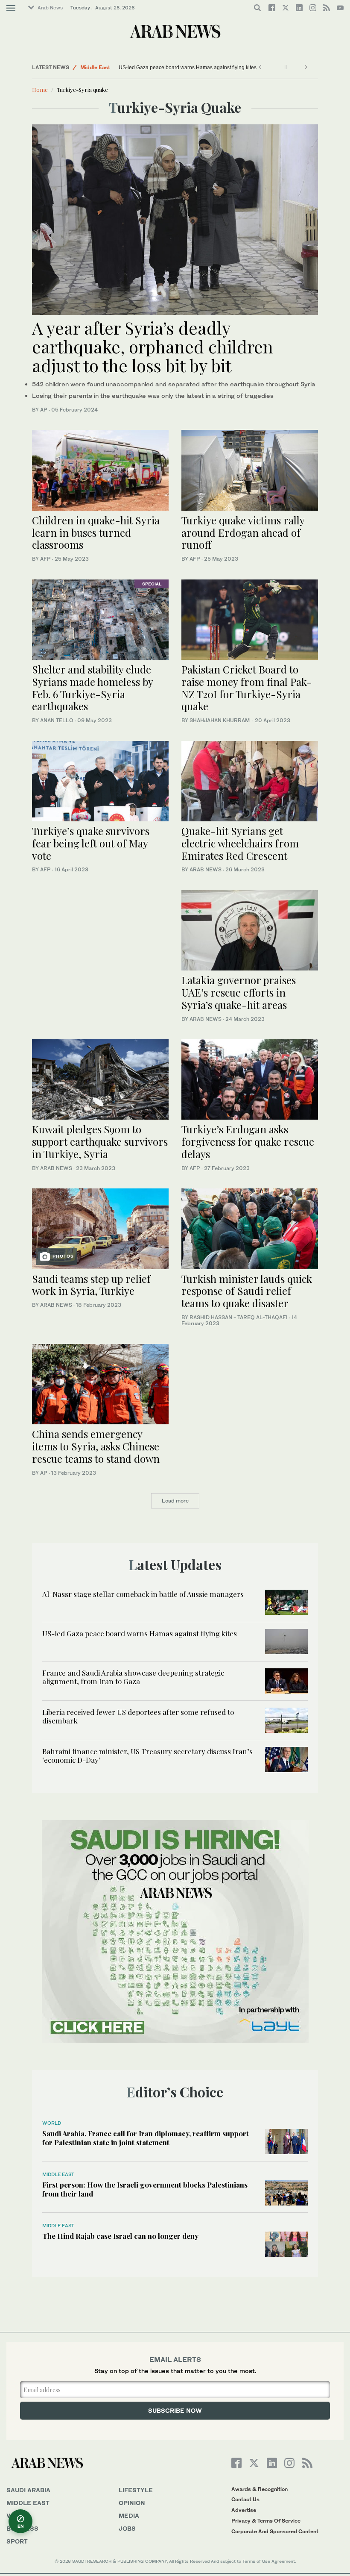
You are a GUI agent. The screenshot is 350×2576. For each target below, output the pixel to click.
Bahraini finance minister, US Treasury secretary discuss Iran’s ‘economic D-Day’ (147, 1756)
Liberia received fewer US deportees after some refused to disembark (138, 1716)
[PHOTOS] (100, 1228)
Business (22, 2528)
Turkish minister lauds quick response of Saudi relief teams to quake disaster (247, 1291)
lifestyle (136, 2490)
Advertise (244, 2510)
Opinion (132, 2503)
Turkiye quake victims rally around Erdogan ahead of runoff (243, 532)
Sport (17, 2541)
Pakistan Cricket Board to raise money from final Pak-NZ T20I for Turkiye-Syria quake (247, 688)
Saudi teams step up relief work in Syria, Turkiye (91, 1285)
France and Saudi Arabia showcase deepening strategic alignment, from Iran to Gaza (133, 1677)
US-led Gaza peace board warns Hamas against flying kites (188, 68)
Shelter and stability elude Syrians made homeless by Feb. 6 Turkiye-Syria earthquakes (92, 688)
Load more (175, 1501)
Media (129, 2516)
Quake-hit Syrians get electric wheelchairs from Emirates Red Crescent (240, 843)
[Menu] (11, 8)
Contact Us (245, 2499)
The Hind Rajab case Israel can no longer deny (120, 2236)
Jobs (127, 2528)
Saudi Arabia (28, 2490)
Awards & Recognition (260, 2489)
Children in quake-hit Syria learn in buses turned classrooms (96, 532)
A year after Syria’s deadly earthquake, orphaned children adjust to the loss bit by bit (153, 346)
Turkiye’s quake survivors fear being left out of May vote (91, 843)
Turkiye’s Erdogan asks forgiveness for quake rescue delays (248, 1141)
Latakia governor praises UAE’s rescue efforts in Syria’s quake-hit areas (239, 992)
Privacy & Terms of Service (266, 2521)
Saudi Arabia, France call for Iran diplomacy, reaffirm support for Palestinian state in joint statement (146, 2138)
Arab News (50, 8)
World (52, 2123)
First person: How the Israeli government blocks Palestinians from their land (145, 2189)
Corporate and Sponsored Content (275, 2531)
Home (40, 90)
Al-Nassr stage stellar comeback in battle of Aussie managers (143, 1594)
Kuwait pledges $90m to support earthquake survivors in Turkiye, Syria (100, 1141)
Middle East (95, 67)
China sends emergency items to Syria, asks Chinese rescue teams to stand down (96, 1446)
